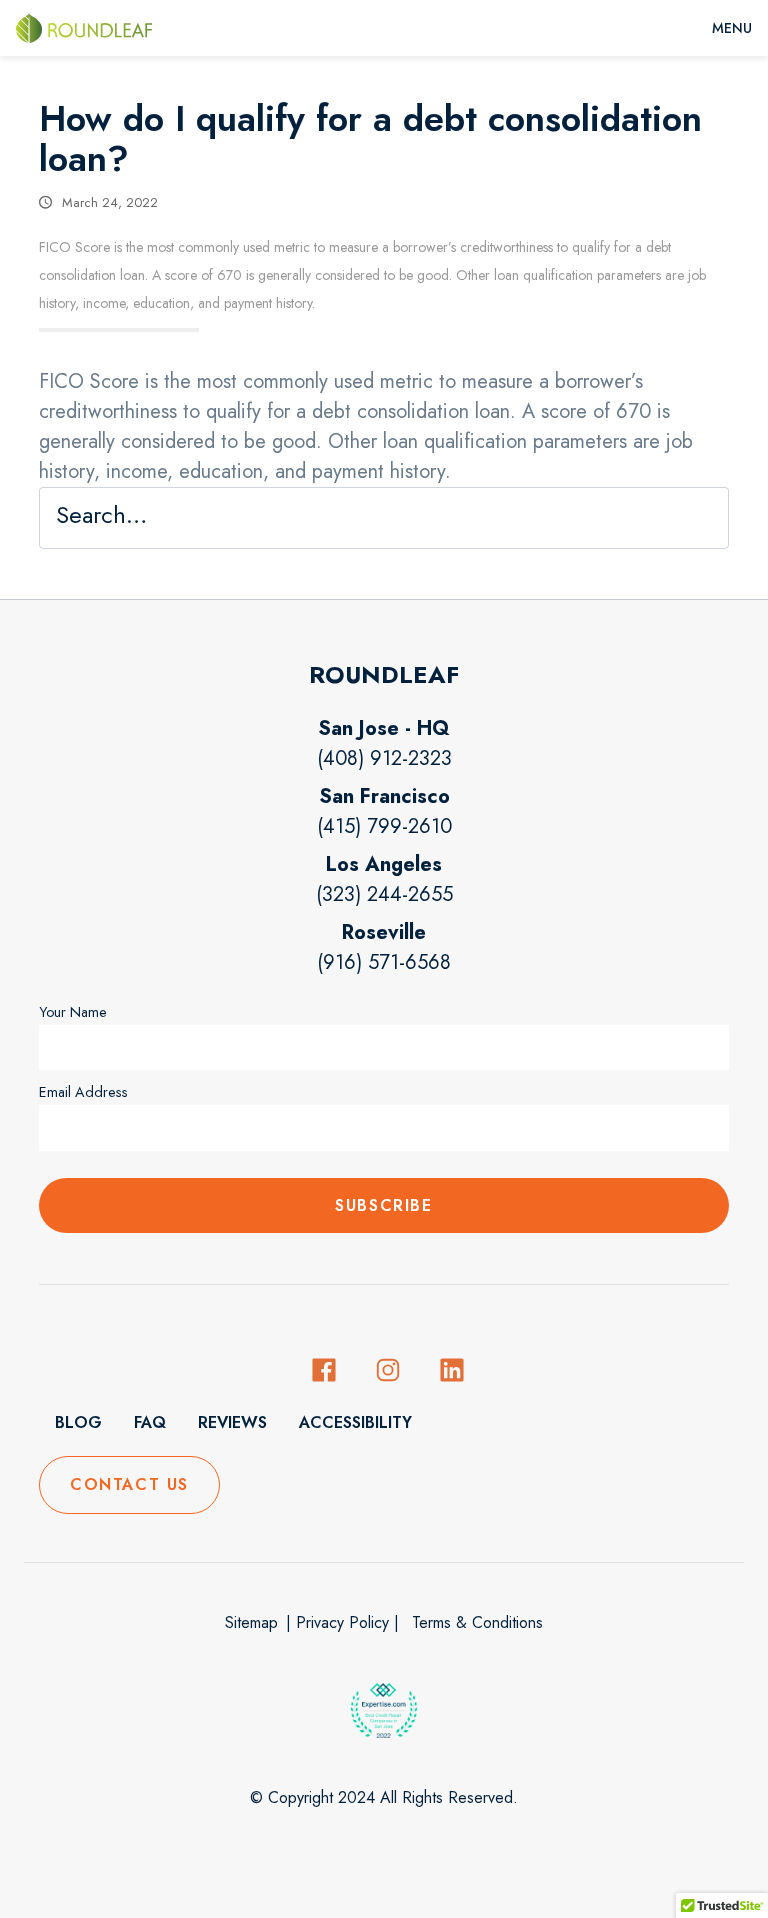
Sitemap (251, 1622)
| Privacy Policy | (342, 1622)
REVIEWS (232, 1422)
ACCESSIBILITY (355, 1422)
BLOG (78, 1422)
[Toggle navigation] (732, 28)
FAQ (150, 1422)
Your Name (73, 1012)
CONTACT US (129, 1484)
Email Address (83, 1092)
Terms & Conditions (475, 1622)
